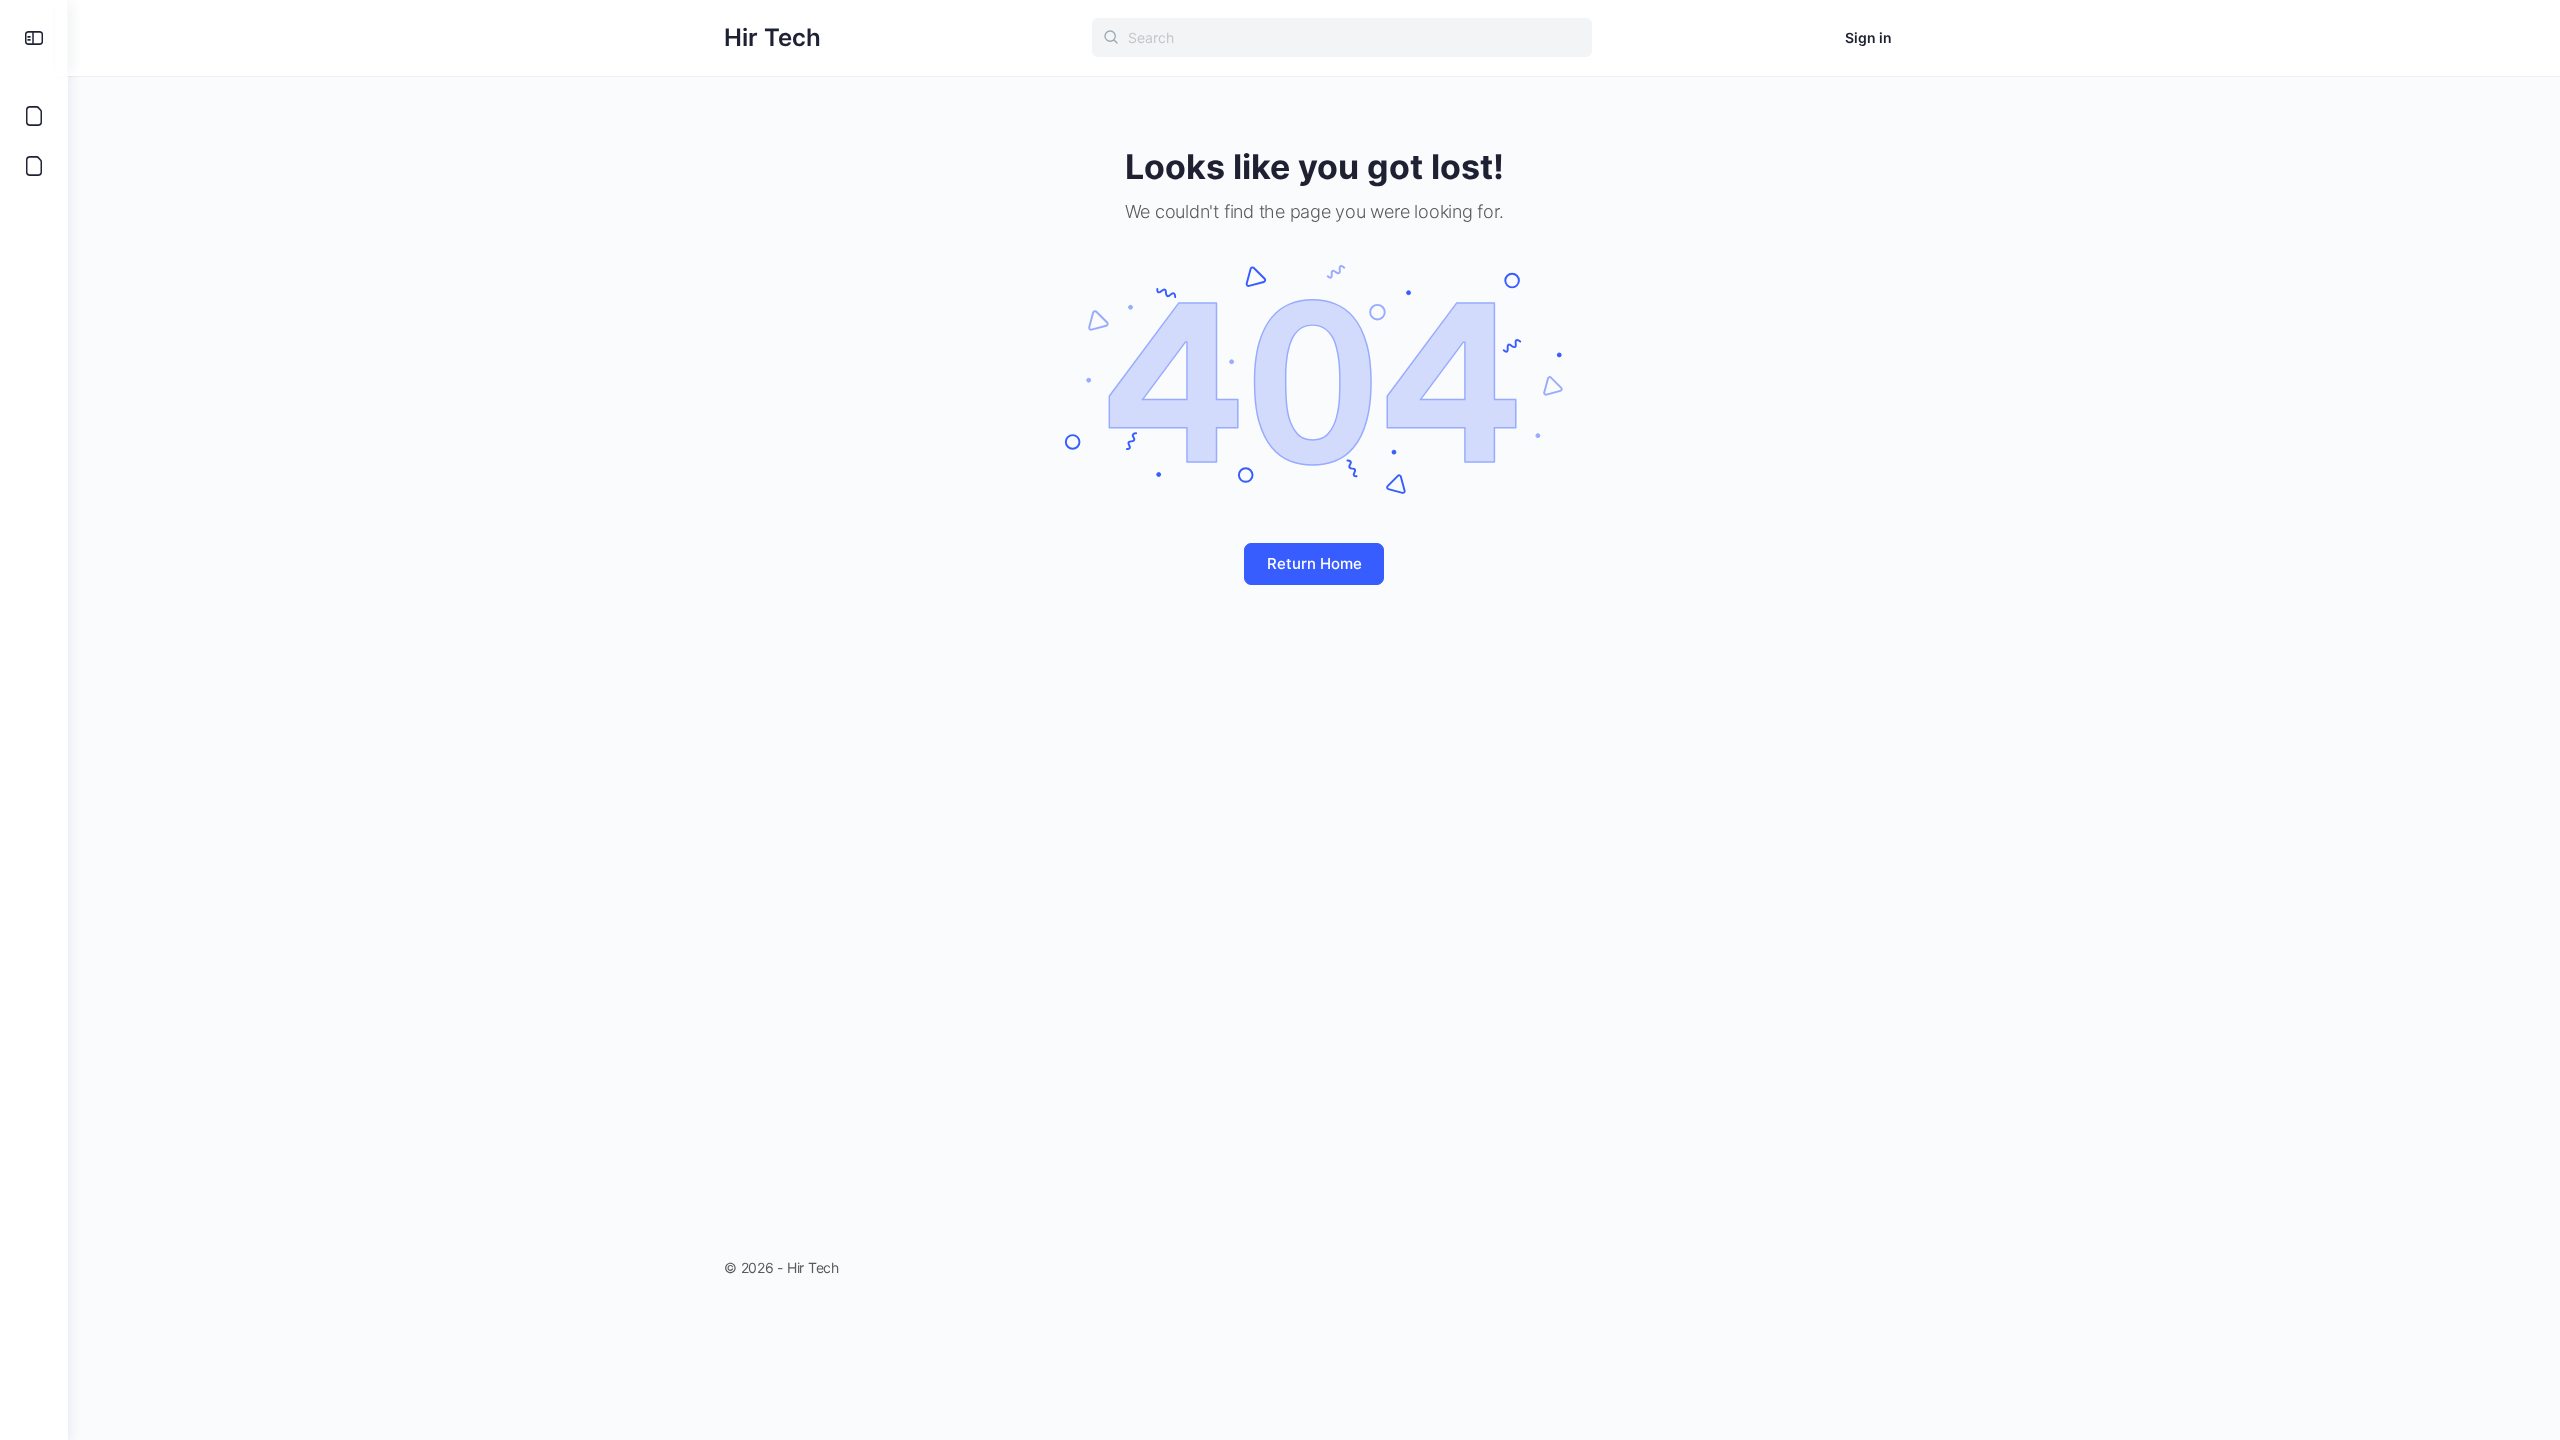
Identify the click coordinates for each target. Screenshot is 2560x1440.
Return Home (1314, 563)
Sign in (1868, 37)
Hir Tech (772, 37)
